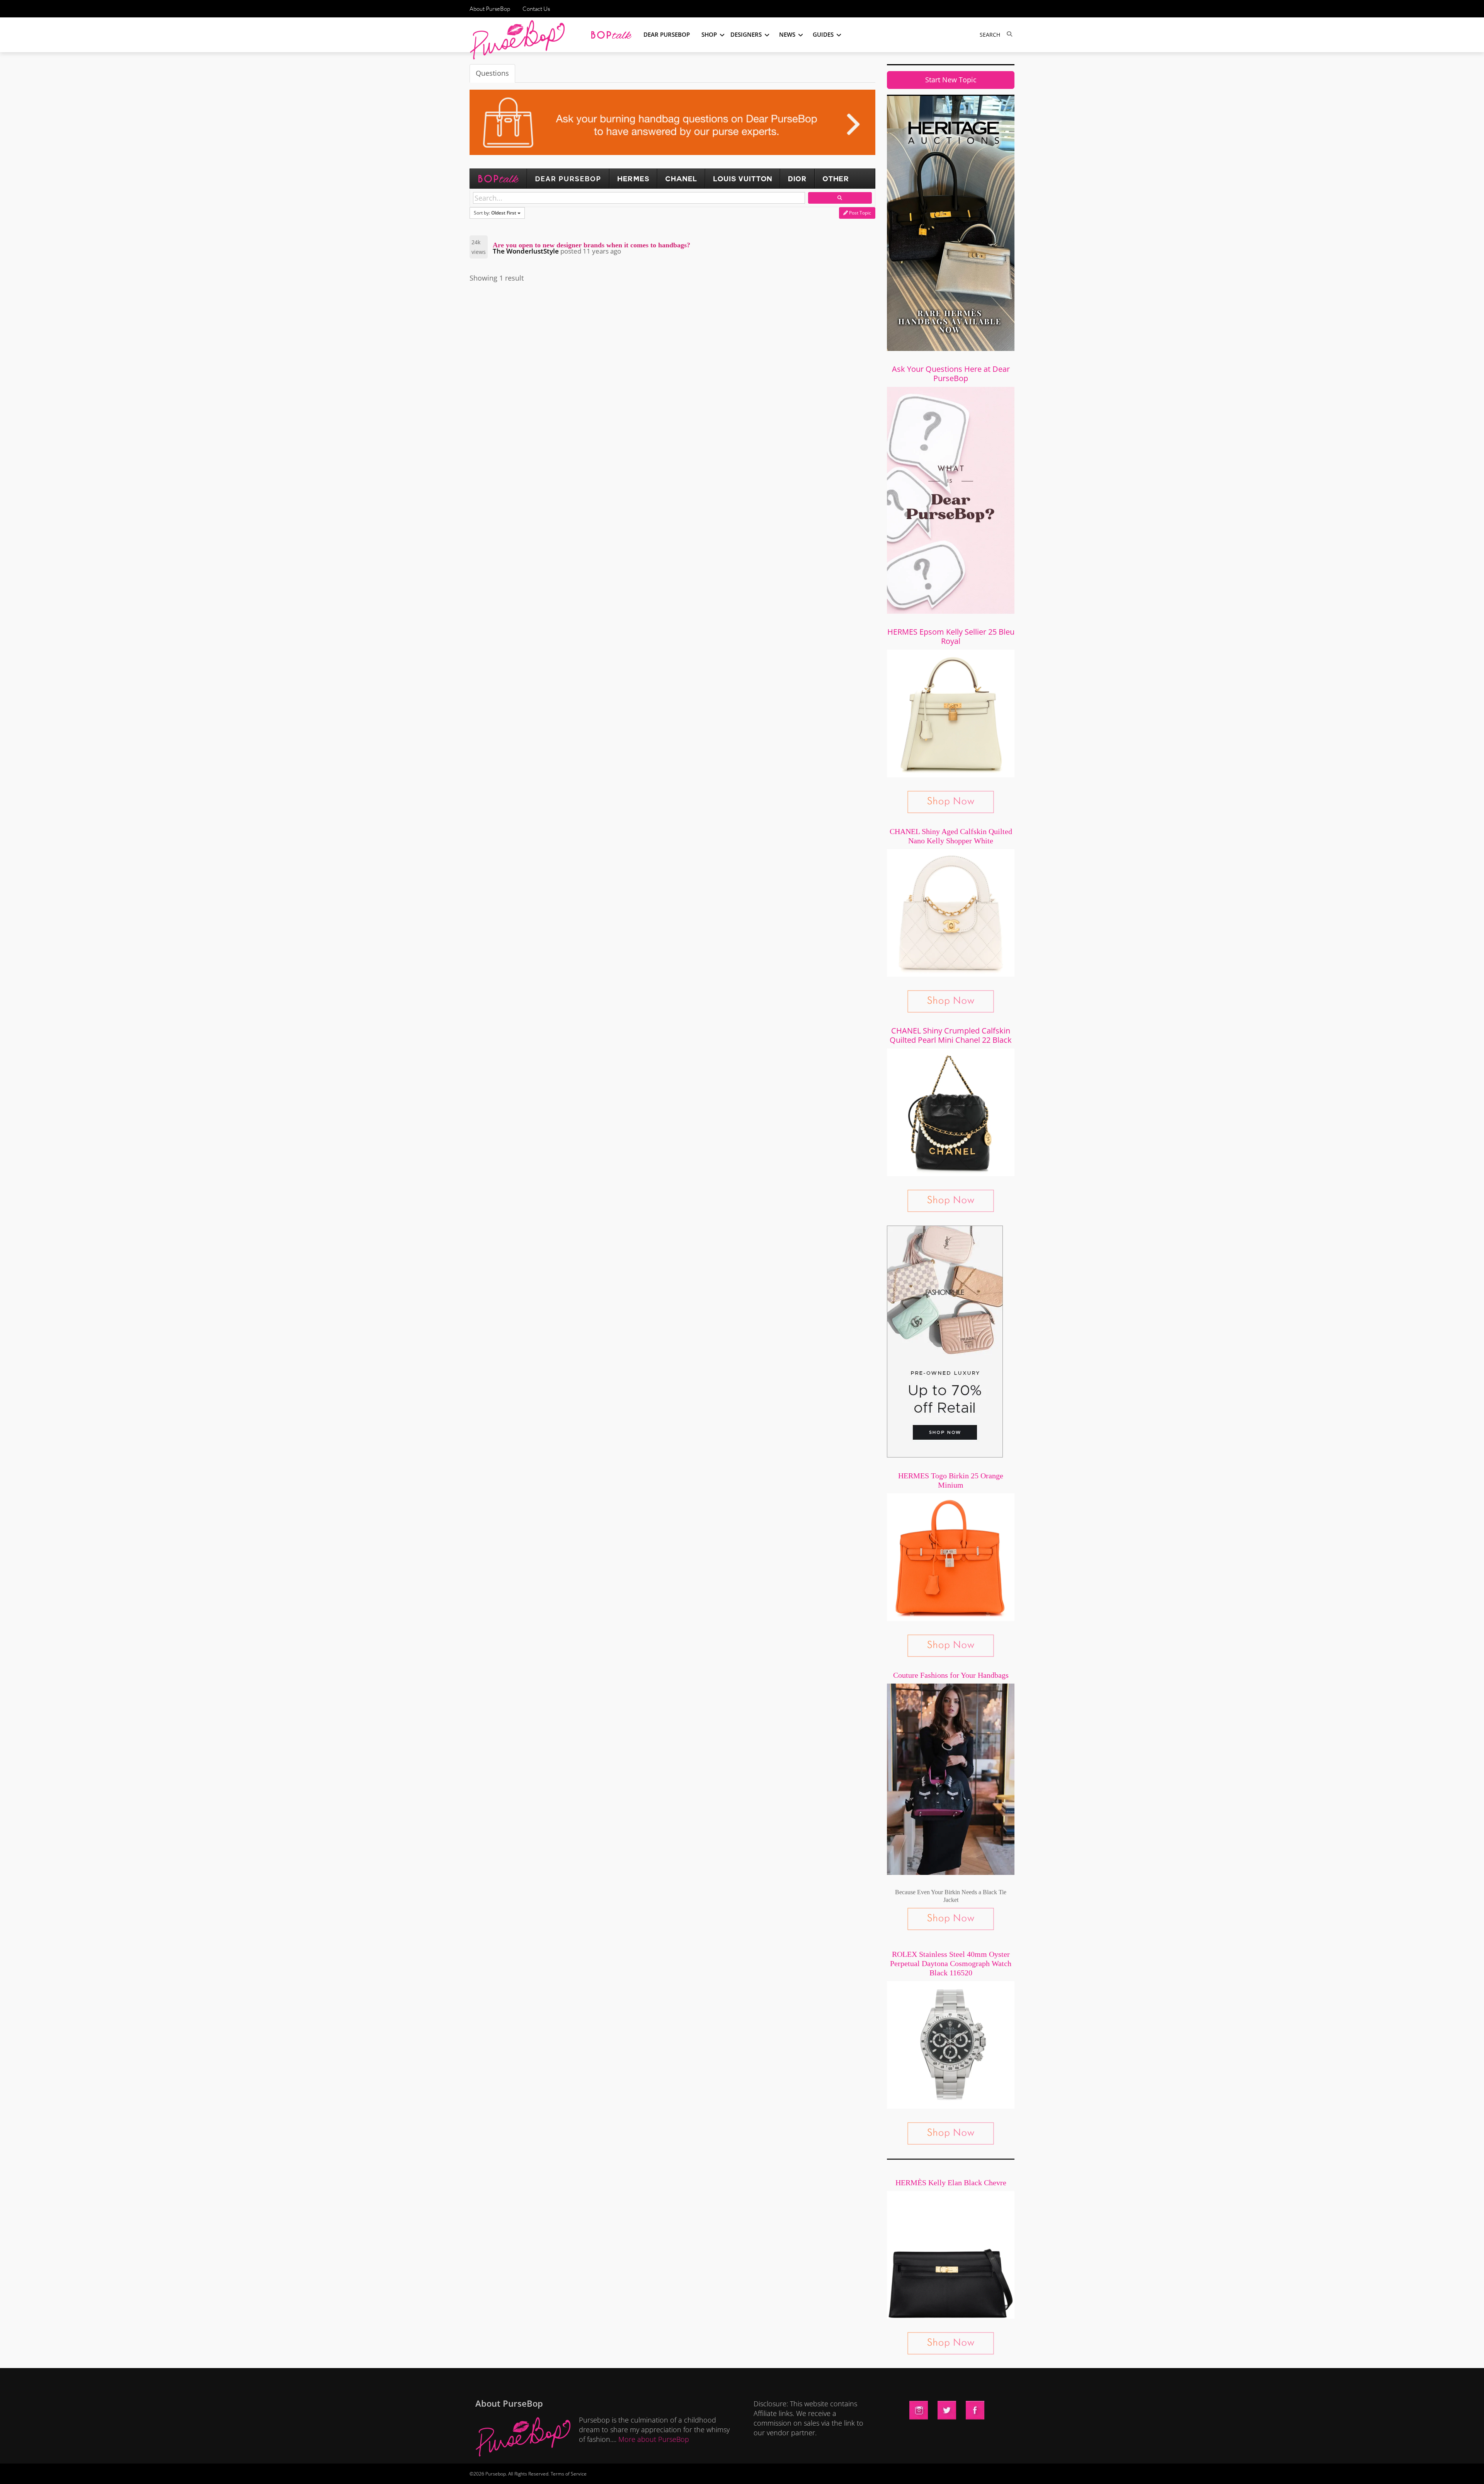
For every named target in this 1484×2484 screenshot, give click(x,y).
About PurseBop (490, 9)
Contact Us (536, 9)
